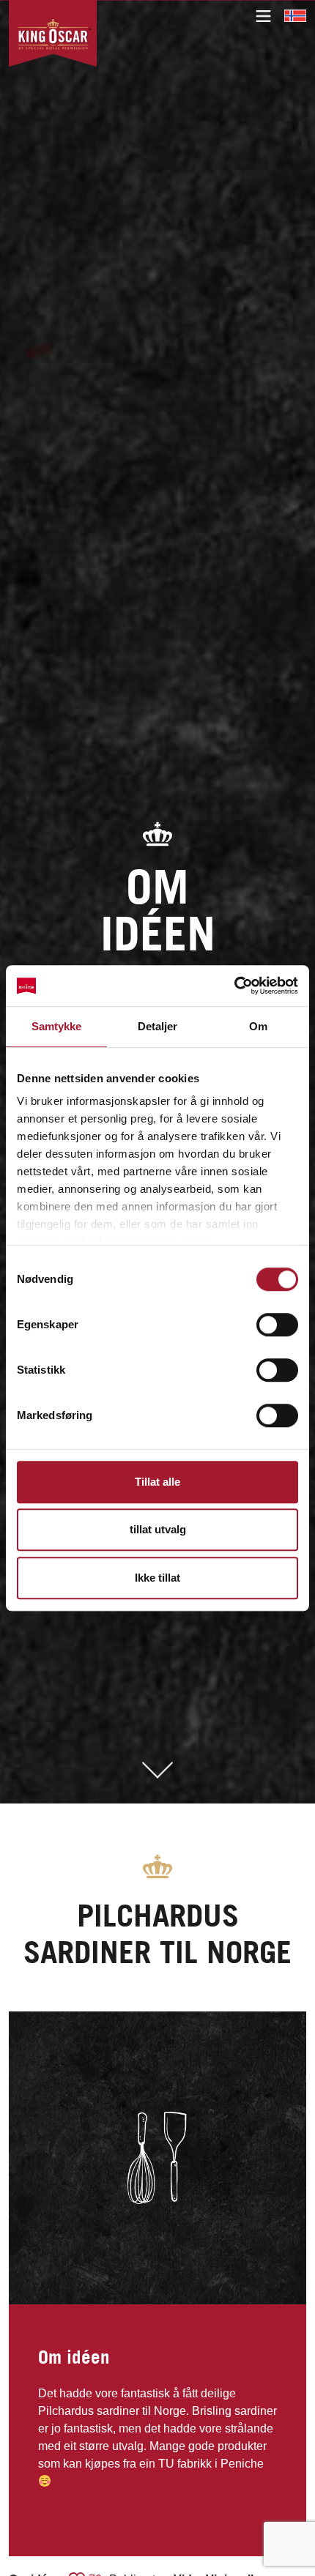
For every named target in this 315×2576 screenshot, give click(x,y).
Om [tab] (258, 1026)
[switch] (277, 1325)
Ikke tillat (157, 1578)
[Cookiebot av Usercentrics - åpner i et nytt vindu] (234, 986)
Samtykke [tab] (57, 1026)
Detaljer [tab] (158, 1026)
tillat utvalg (158, 1529)
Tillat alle (157, 1482)
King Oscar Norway (295, 15)
